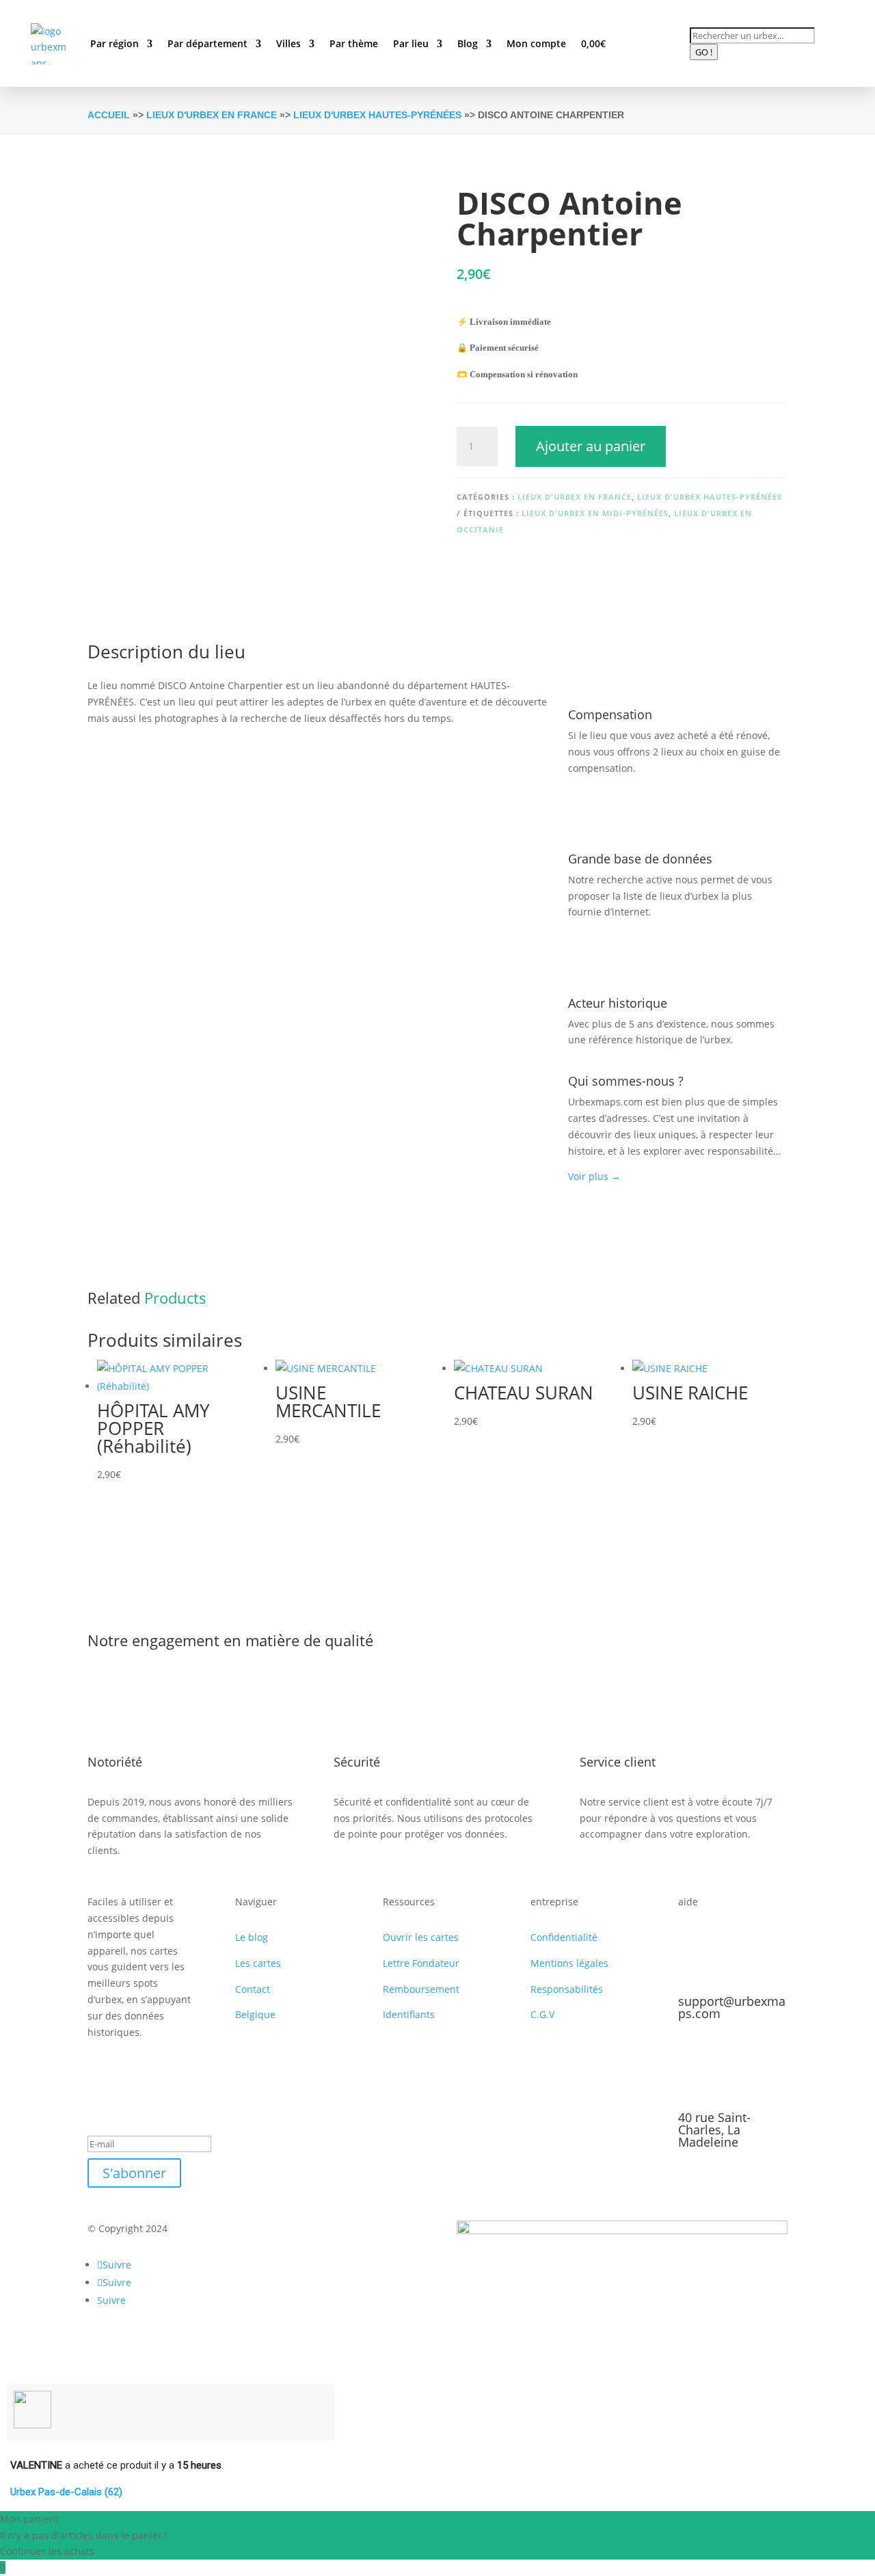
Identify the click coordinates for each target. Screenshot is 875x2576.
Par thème (354, 43)
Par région (115, 43)
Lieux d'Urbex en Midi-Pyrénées (595, 513)
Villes (288, 43)
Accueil (109, 115)
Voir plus (594, 1176)
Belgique (255, 2014)
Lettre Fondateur (421, 1963)
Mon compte (536, 43)
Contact (253, 1989)
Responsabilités (567, 1989)
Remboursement (421, 1989)
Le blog (252, 1937)
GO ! (704, 52)
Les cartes (258, 1963)
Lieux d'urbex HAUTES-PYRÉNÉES (377, 115)
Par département (207, 43)
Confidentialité (564, 1937)
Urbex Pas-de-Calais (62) (66, 2492)
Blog (468, 43)
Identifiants (409, 2014)
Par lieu (411, 43)
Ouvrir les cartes (421, 1937)
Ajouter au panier (591, 446)
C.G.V (542, 2014)
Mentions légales (569, 1963)
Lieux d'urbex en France (212, 115)
